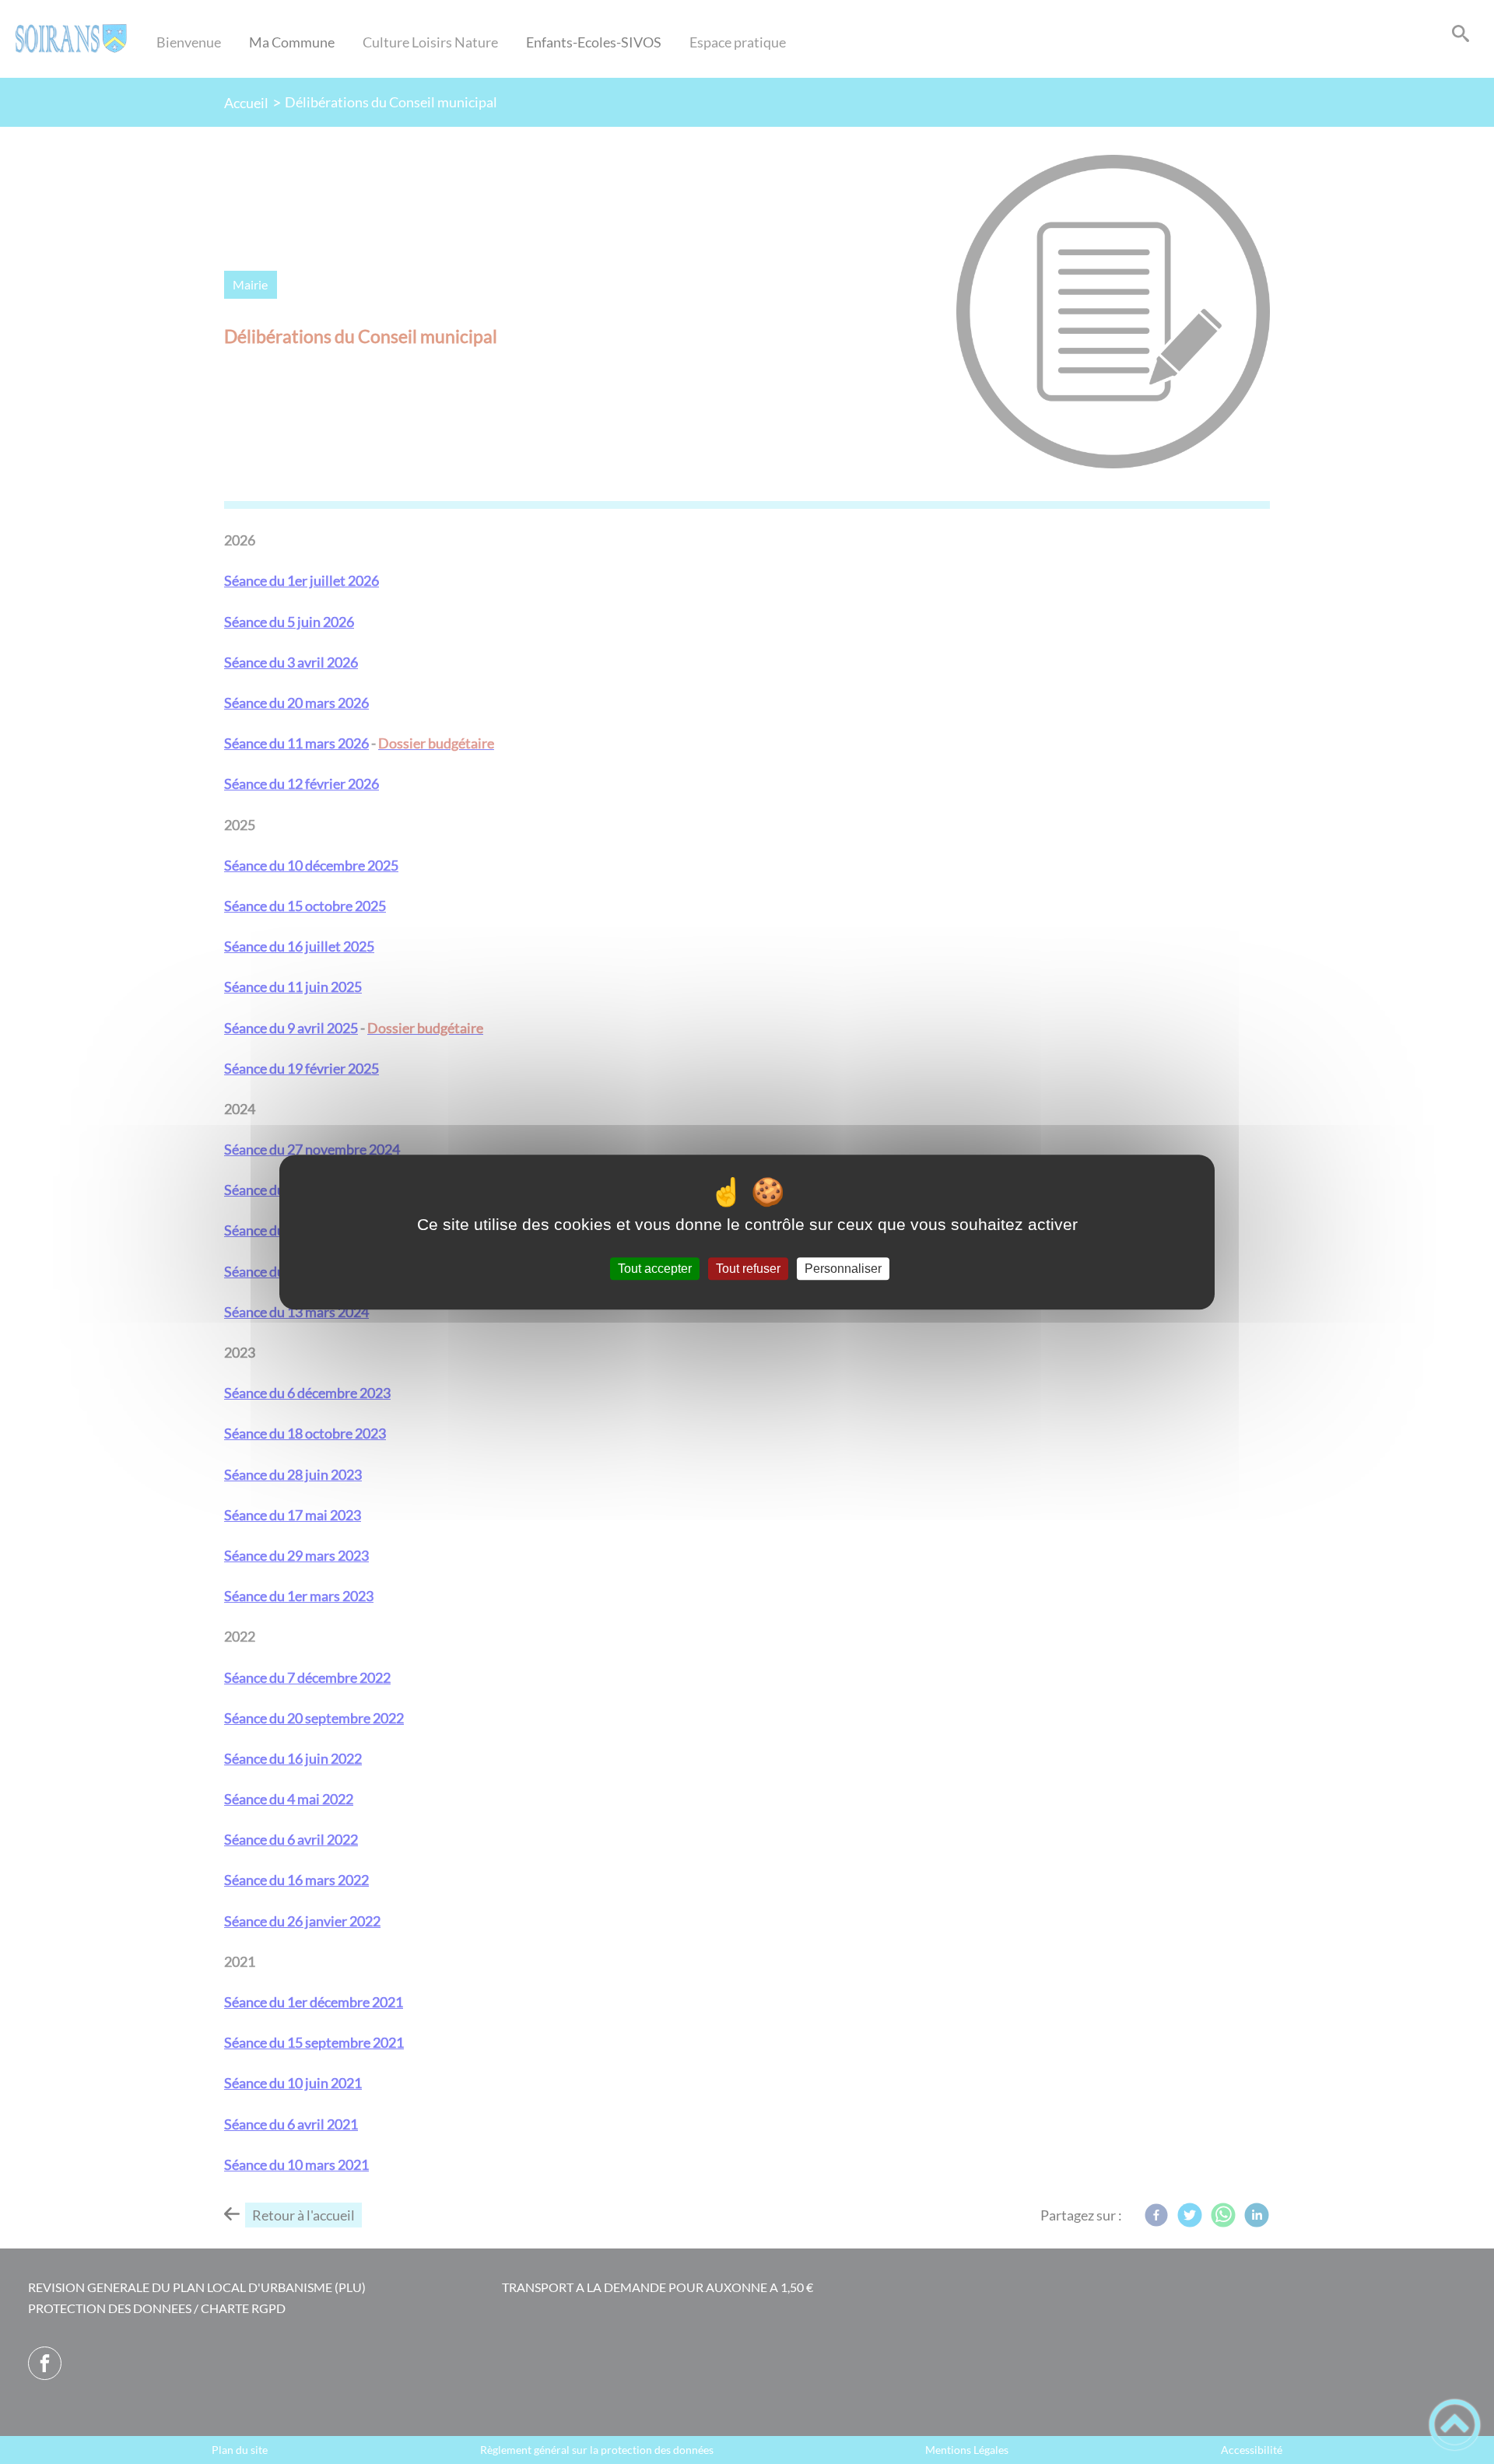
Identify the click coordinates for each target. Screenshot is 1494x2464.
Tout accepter (655, 1269)
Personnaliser (843, 1269)
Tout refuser (748, 1269)
